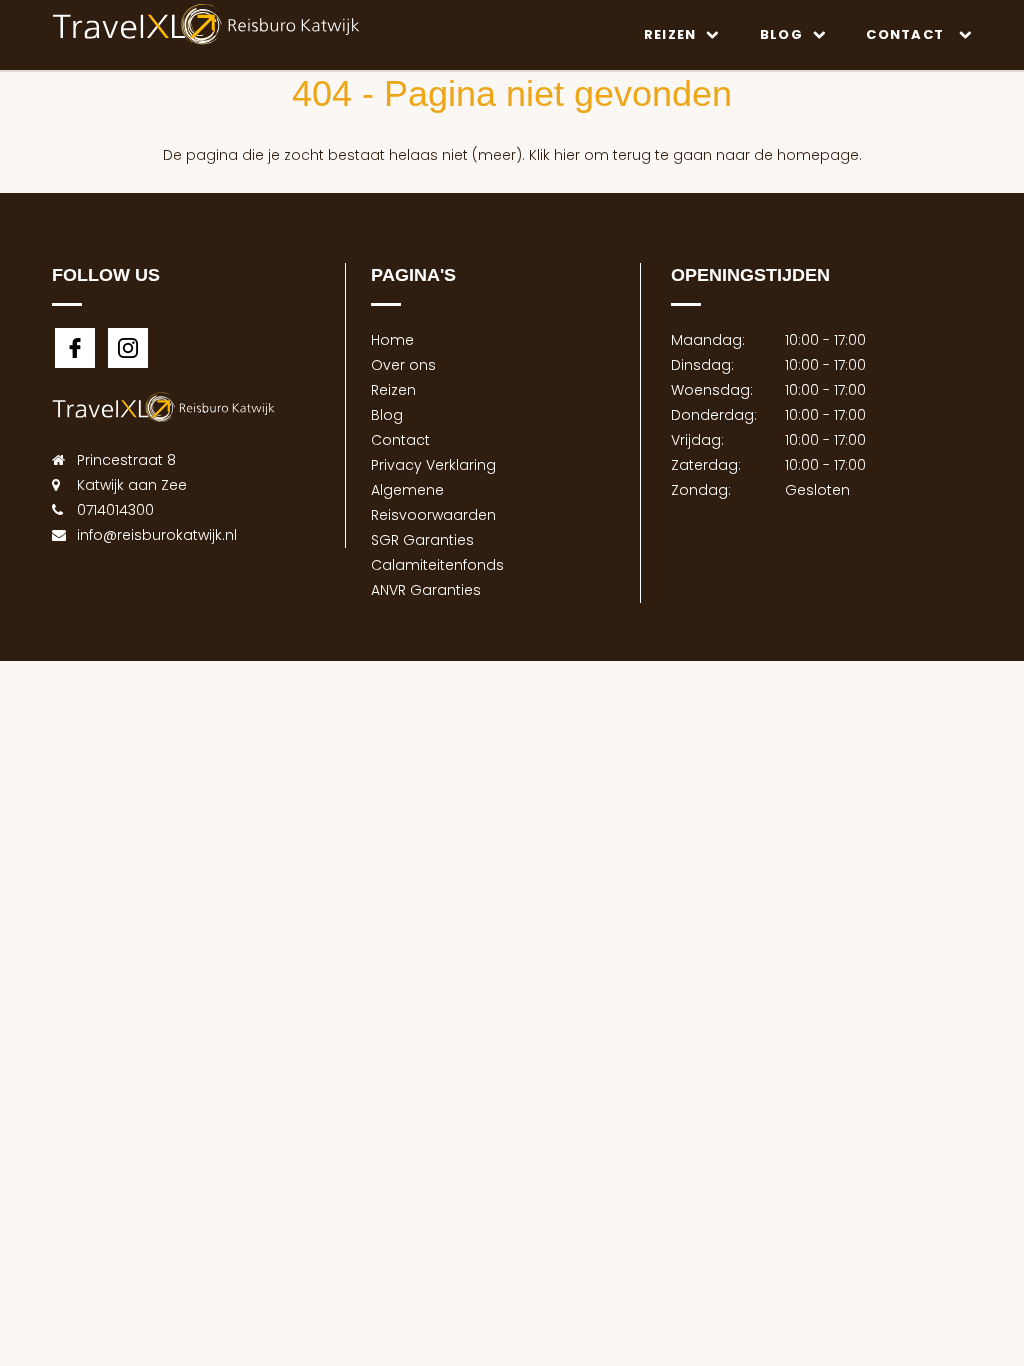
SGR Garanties (422, 540)
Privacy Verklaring (433, 465)
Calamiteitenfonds (437, 565)
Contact (907, 34)
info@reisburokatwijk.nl (157, 535)
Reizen (670, 34)
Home (392, 340)
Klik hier (554, 155)
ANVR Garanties (426, 590)
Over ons (403, 365)
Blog (781, 34)
